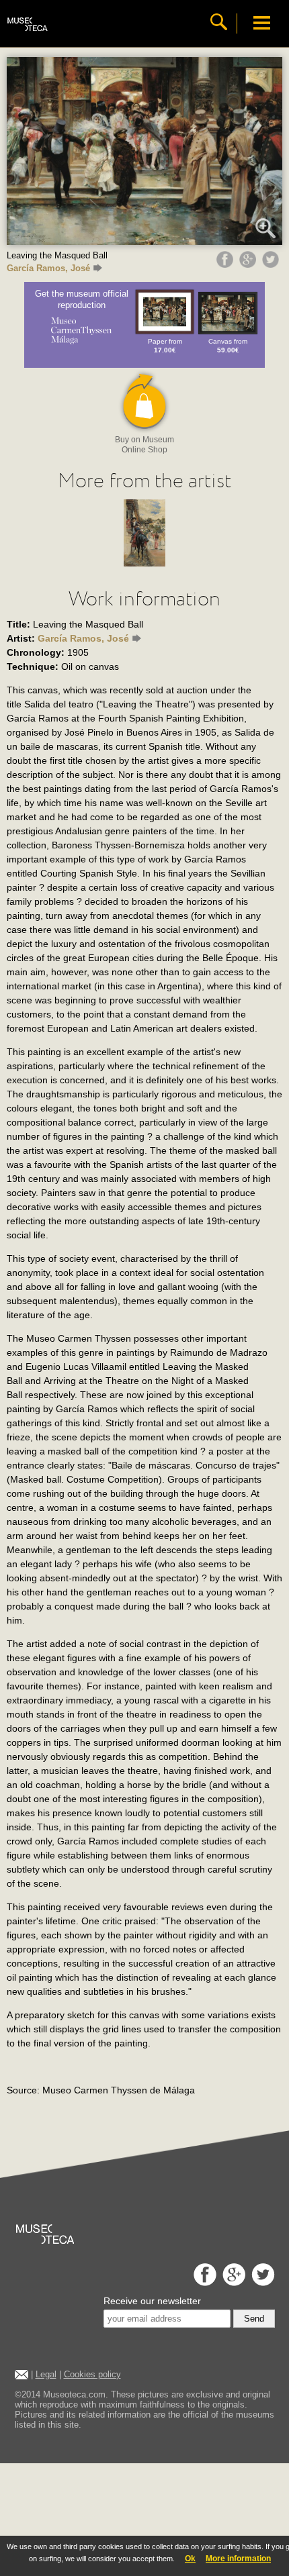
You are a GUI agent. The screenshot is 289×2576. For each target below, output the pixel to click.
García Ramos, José (48, 268)
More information (238, 2559)
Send (254, 2319)
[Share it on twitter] (272, 264)
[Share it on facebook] (226, 264)
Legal (46, 2374)
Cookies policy (92, 2374)
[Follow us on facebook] (203, 2282)
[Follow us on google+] (232, 2282)
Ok (190, 2559)
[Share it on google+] (249, 264)
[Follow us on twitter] (261, 2282)
